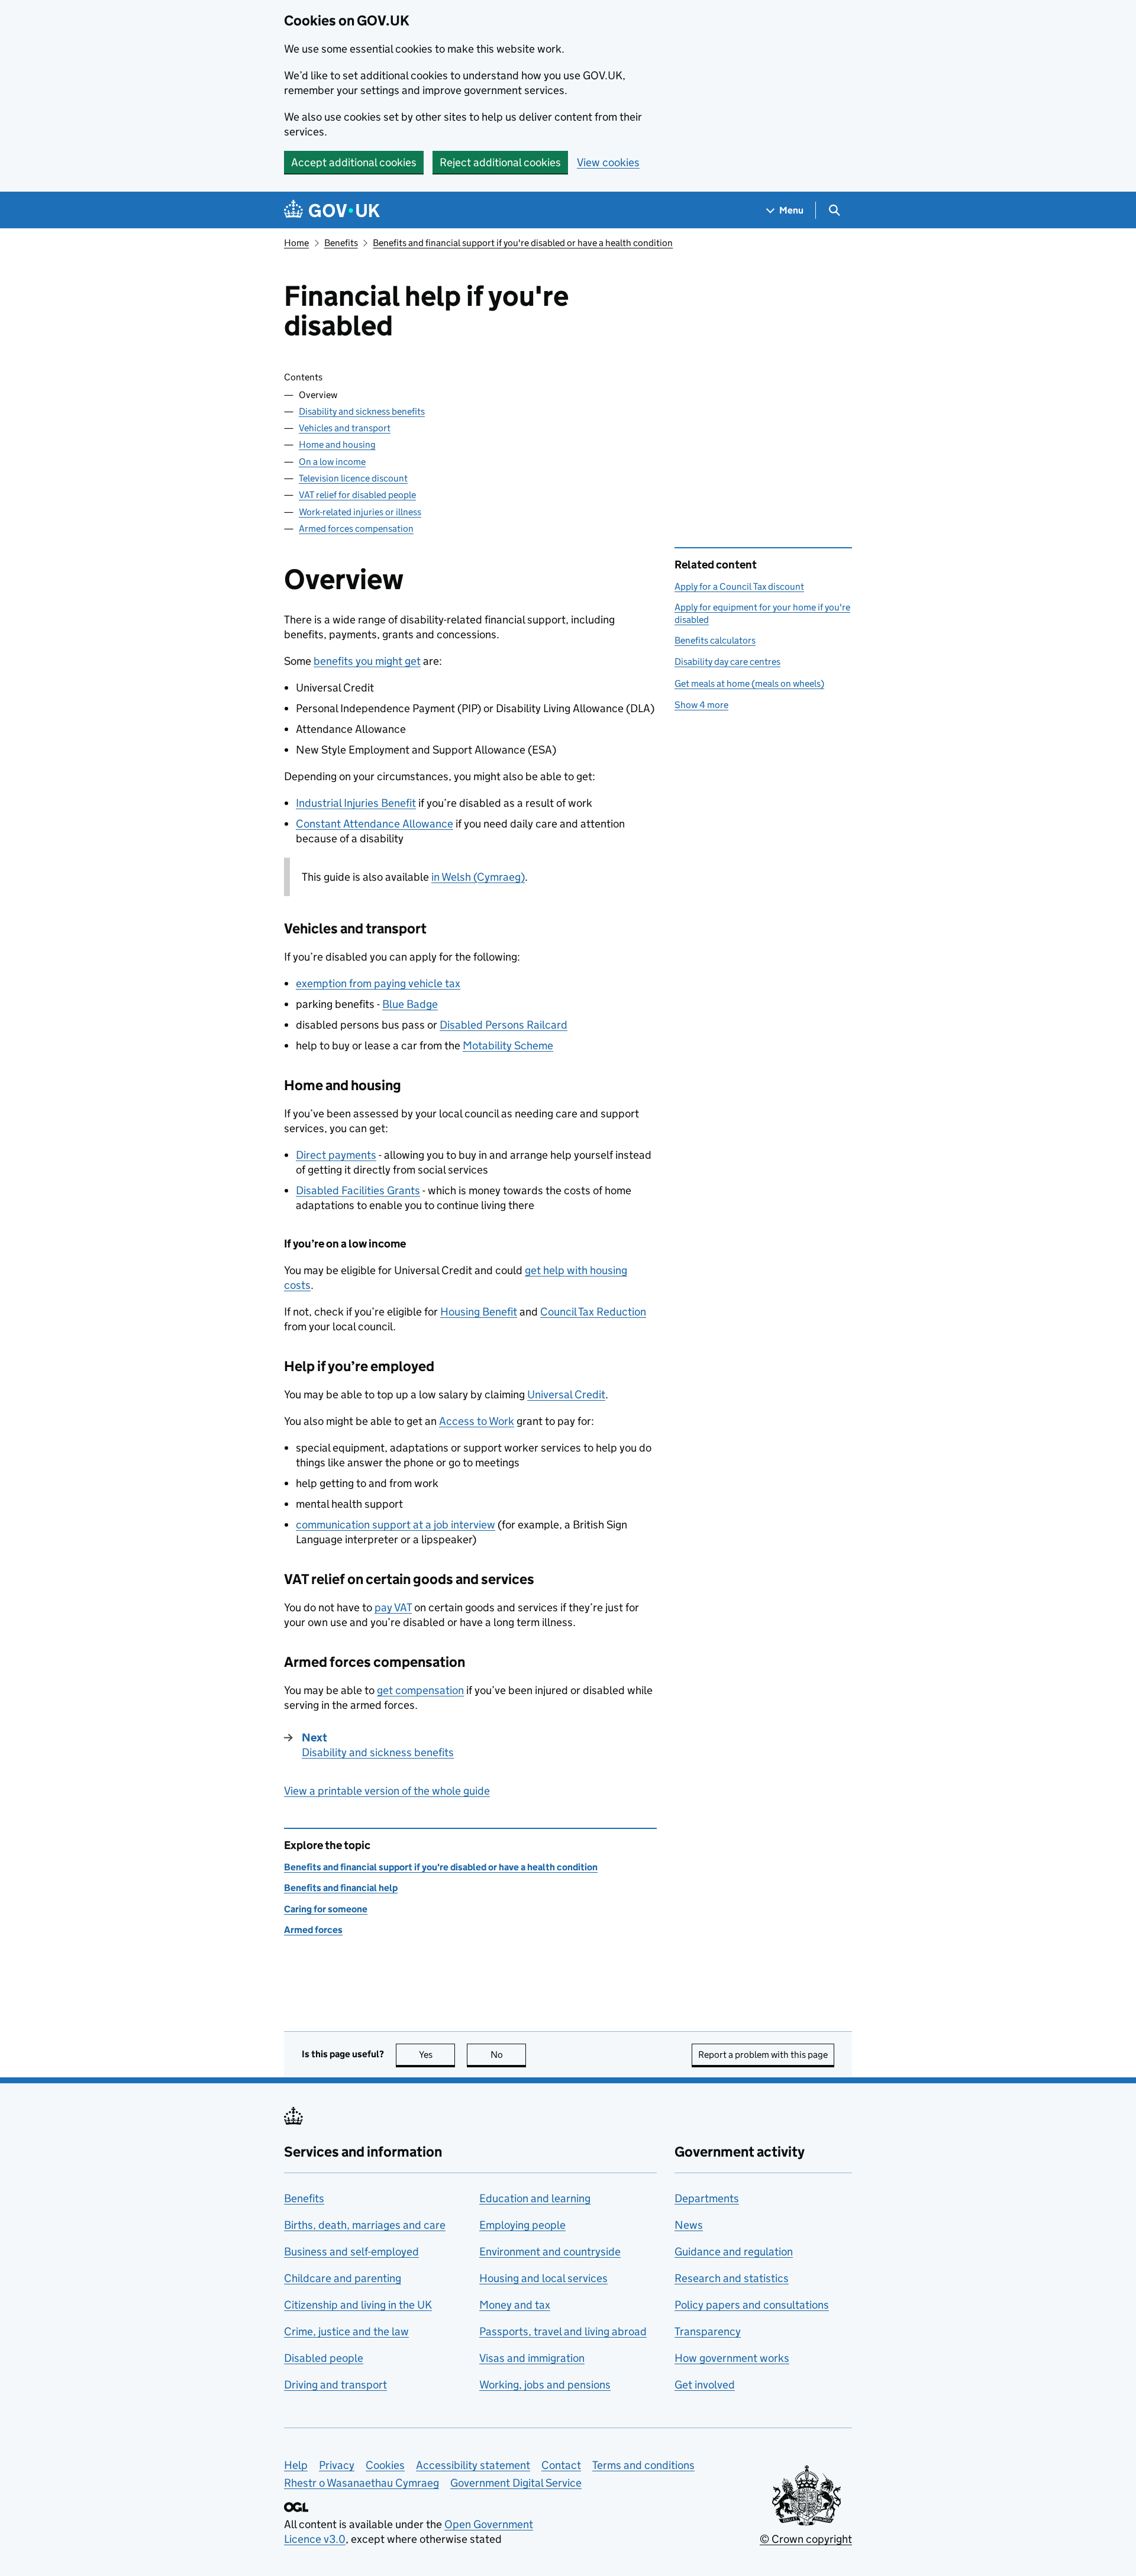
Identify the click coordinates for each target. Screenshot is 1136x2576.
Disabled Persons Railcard (504, 1025)
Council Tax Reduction (593, 1312)
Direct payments (336, 1155)
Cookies (385, 2465)
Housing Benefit (479, 1312)
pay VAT (393, 1607)
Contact (561, 2465)
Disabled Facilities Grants (358, 1190)
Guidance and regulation (734, 2252)
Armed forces (313, 1930)
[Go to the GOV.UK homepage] (332, 210)
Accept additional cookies (354, 162)
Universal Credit (566, 1394)
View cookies (608, 162)
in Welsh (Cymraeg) (478, 877)
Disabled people (324, 2358)
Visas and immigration (532, 2358)
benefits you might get (367, 661)
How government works (732, 2358)
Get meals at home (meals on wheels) (749, 683)
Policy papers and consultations (752, 2305)
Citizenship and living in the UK (358, 2305)
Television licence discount (353, 478)
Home (296, 243)
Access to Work (477, 1421)
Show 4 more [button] (701, 705)
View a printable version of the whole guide (387, 1791)
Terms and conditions (643, 2465)
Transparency (708, 2331)
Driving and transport (335, 2385)
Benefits (341, 243)
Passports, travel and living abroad (563, 2331)
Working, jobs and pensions (545, 2385)
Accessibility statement (473, 2465)
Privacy (337, 2465)
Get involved (705, 2385)
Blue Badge (410, 1004)
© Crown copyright (806, 2539)
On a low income (332, 462)
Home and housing (337, 445)
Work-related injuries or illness (360, 512)
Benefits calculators (715, 640)
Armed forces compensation (356, 529)
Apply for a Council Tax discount (739, 586)
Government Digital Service (516, 2483)
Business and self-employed (351, 2252)
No (508, 2055)
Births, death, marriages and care (365, 2225)
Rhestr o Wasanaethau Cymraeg (362, 2483)
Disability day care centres (727, 662)
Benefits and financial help (341, 1888)
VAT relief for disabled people (357, 495)
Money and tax (515, 2305)
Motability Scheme (508, 1045)
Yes (437, 2055)
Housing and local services (543, 2278)
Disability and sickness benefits (362, 411)
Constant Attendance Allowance (375, 824)
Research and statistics (732, 2278)
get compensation (420, 1690)
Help (296, 2465)
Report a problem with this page (763, 2055)
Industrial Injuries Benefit (356, 803)
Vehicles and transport (345, 428)
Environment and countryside (550, 2252)
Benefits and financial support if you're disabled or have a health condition (523, 243)
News (689, 2225)
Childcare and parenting (343, 2278)
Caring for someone (326, 1909)
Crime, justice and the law (346, 2331)
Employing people (522, 2225)
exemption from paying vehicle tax (378, 983)
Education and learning (535, 2198)
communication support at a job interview (396, 1525)
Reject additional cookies (500, 162)
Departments (707, 2198)
